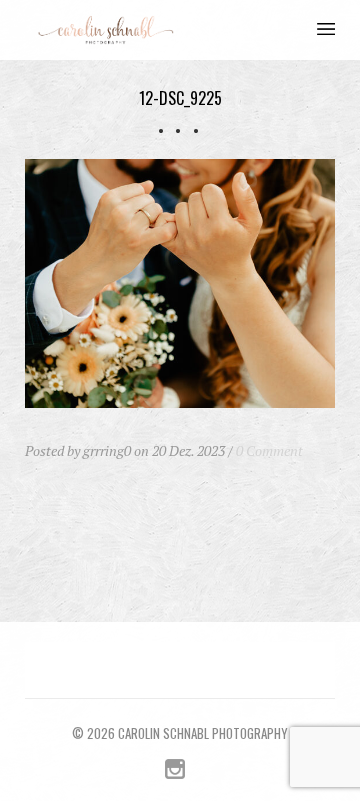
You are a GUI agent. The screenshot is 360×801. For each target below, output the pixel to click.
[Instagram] (175, 774)
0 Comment (269, 450)
